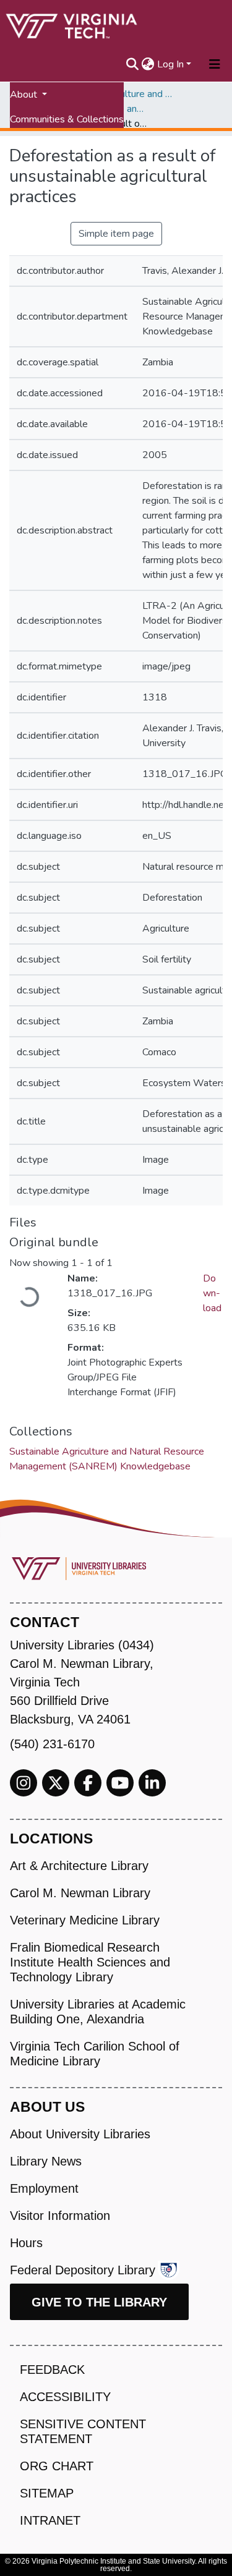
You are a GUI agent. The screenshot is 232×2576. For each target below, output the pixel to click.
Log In (170, 64)
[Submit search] (133, 64)
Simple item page (116, 234)
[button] (148, 64)
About (25, 95)
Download (212, 1293)
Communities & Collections (67, 119)
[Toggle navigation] (215, 64)
